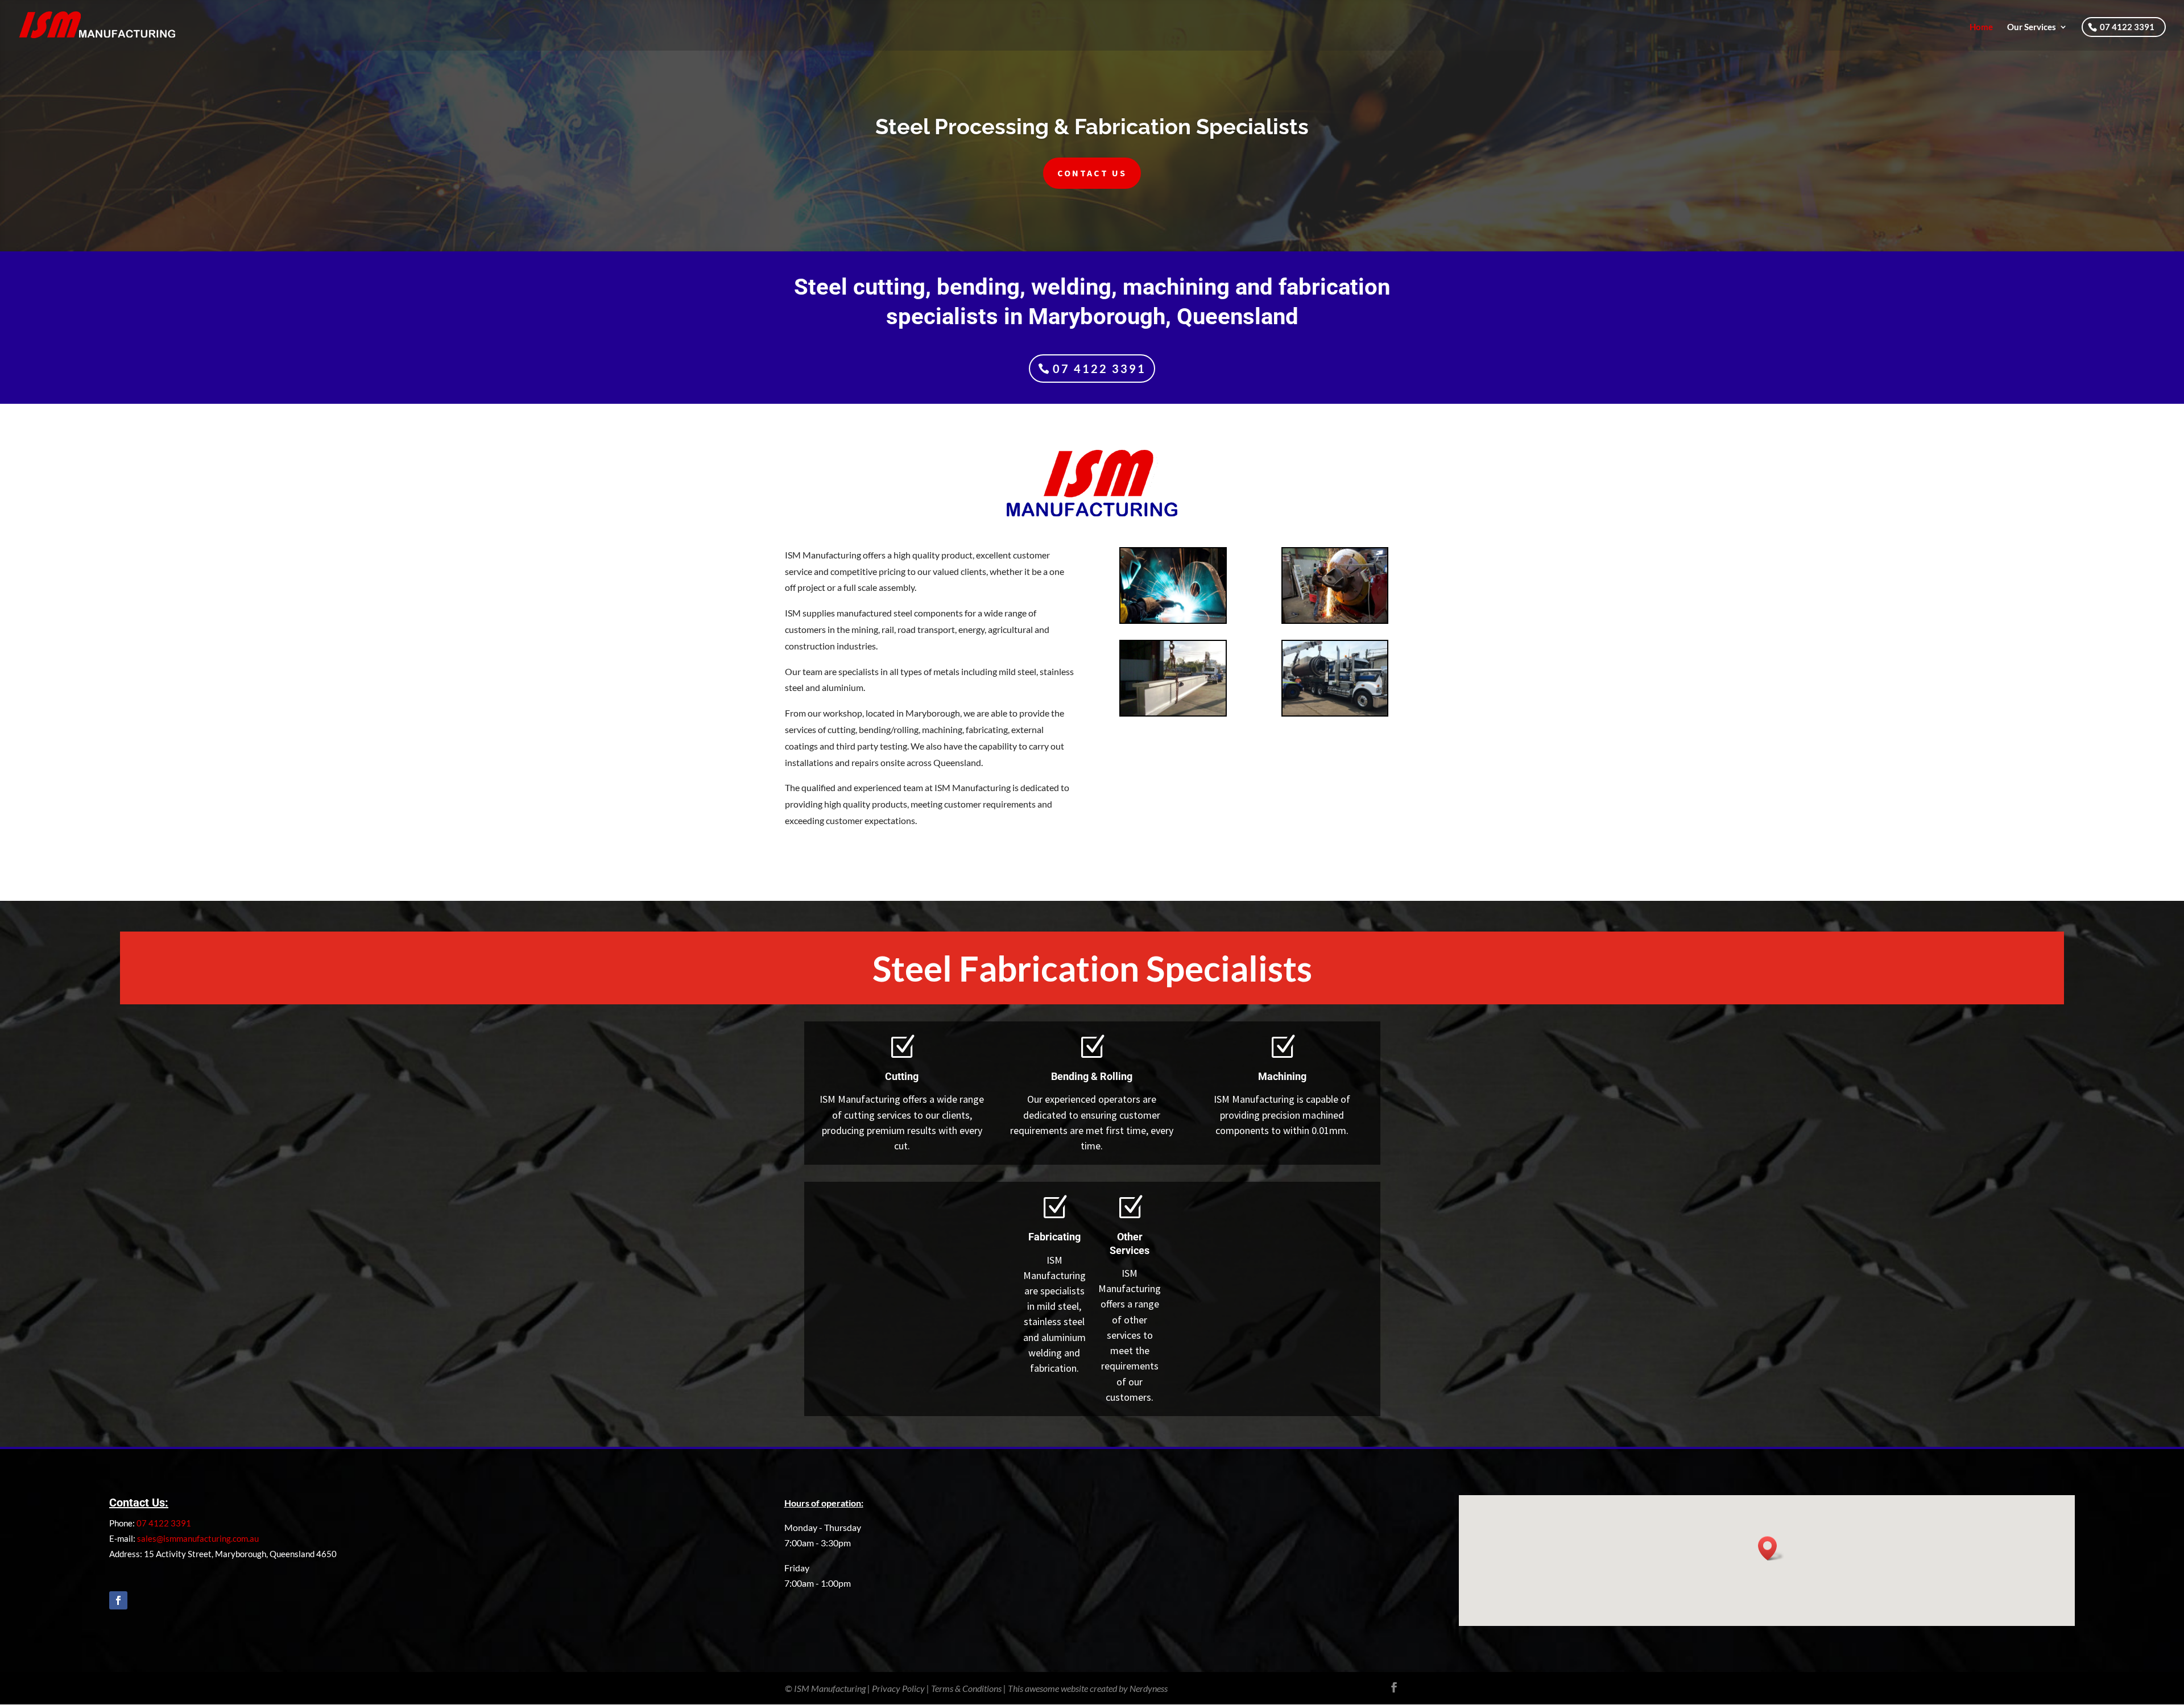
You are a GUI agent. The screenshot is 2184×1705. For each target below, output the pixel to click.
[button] (1771, 1548)
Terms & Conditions (966, 1688)
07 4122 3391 (2127, 27)
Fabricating (1054, 1237)
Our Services (2032, 27)
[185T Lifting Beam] (1173, 713)
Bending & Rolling (1092, 1076)
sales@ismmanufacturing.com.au (198, 1538)
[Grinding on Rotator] (1335, 620)
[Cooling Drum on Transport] (1335, 713)
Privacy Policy (898, 1688)
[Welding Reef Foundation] (1173, 620)
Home (1981, 27)
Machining (1282, 1076)
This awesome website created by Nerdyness (1088, 1688)
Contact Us (1092, 173)
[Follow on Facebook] (118, 1600)
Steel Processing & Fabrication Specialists (1092, 127)
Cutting (902, 1076)
